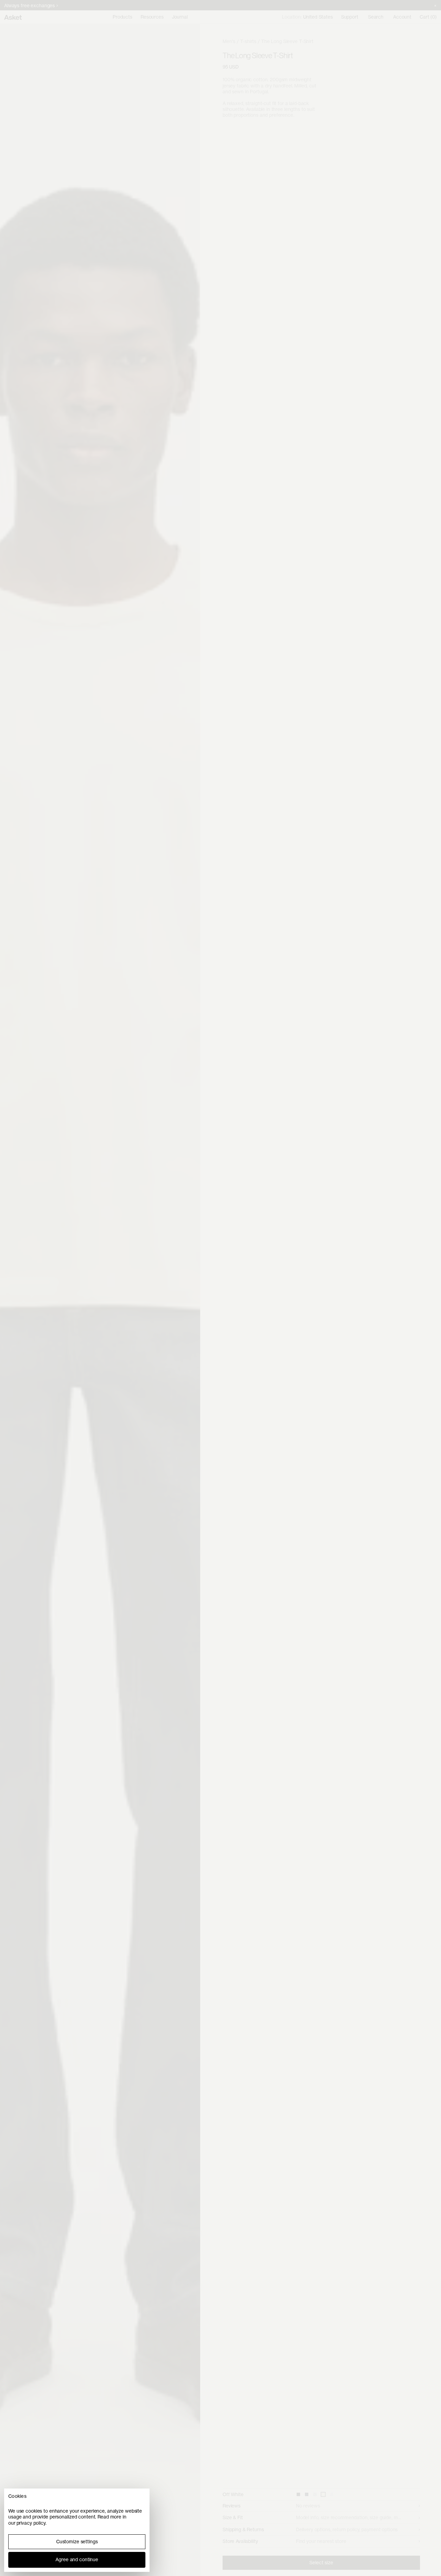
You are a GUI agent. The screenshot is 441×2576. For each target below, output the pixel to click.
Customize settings (77, 2542)
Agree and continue (77, 2559)
